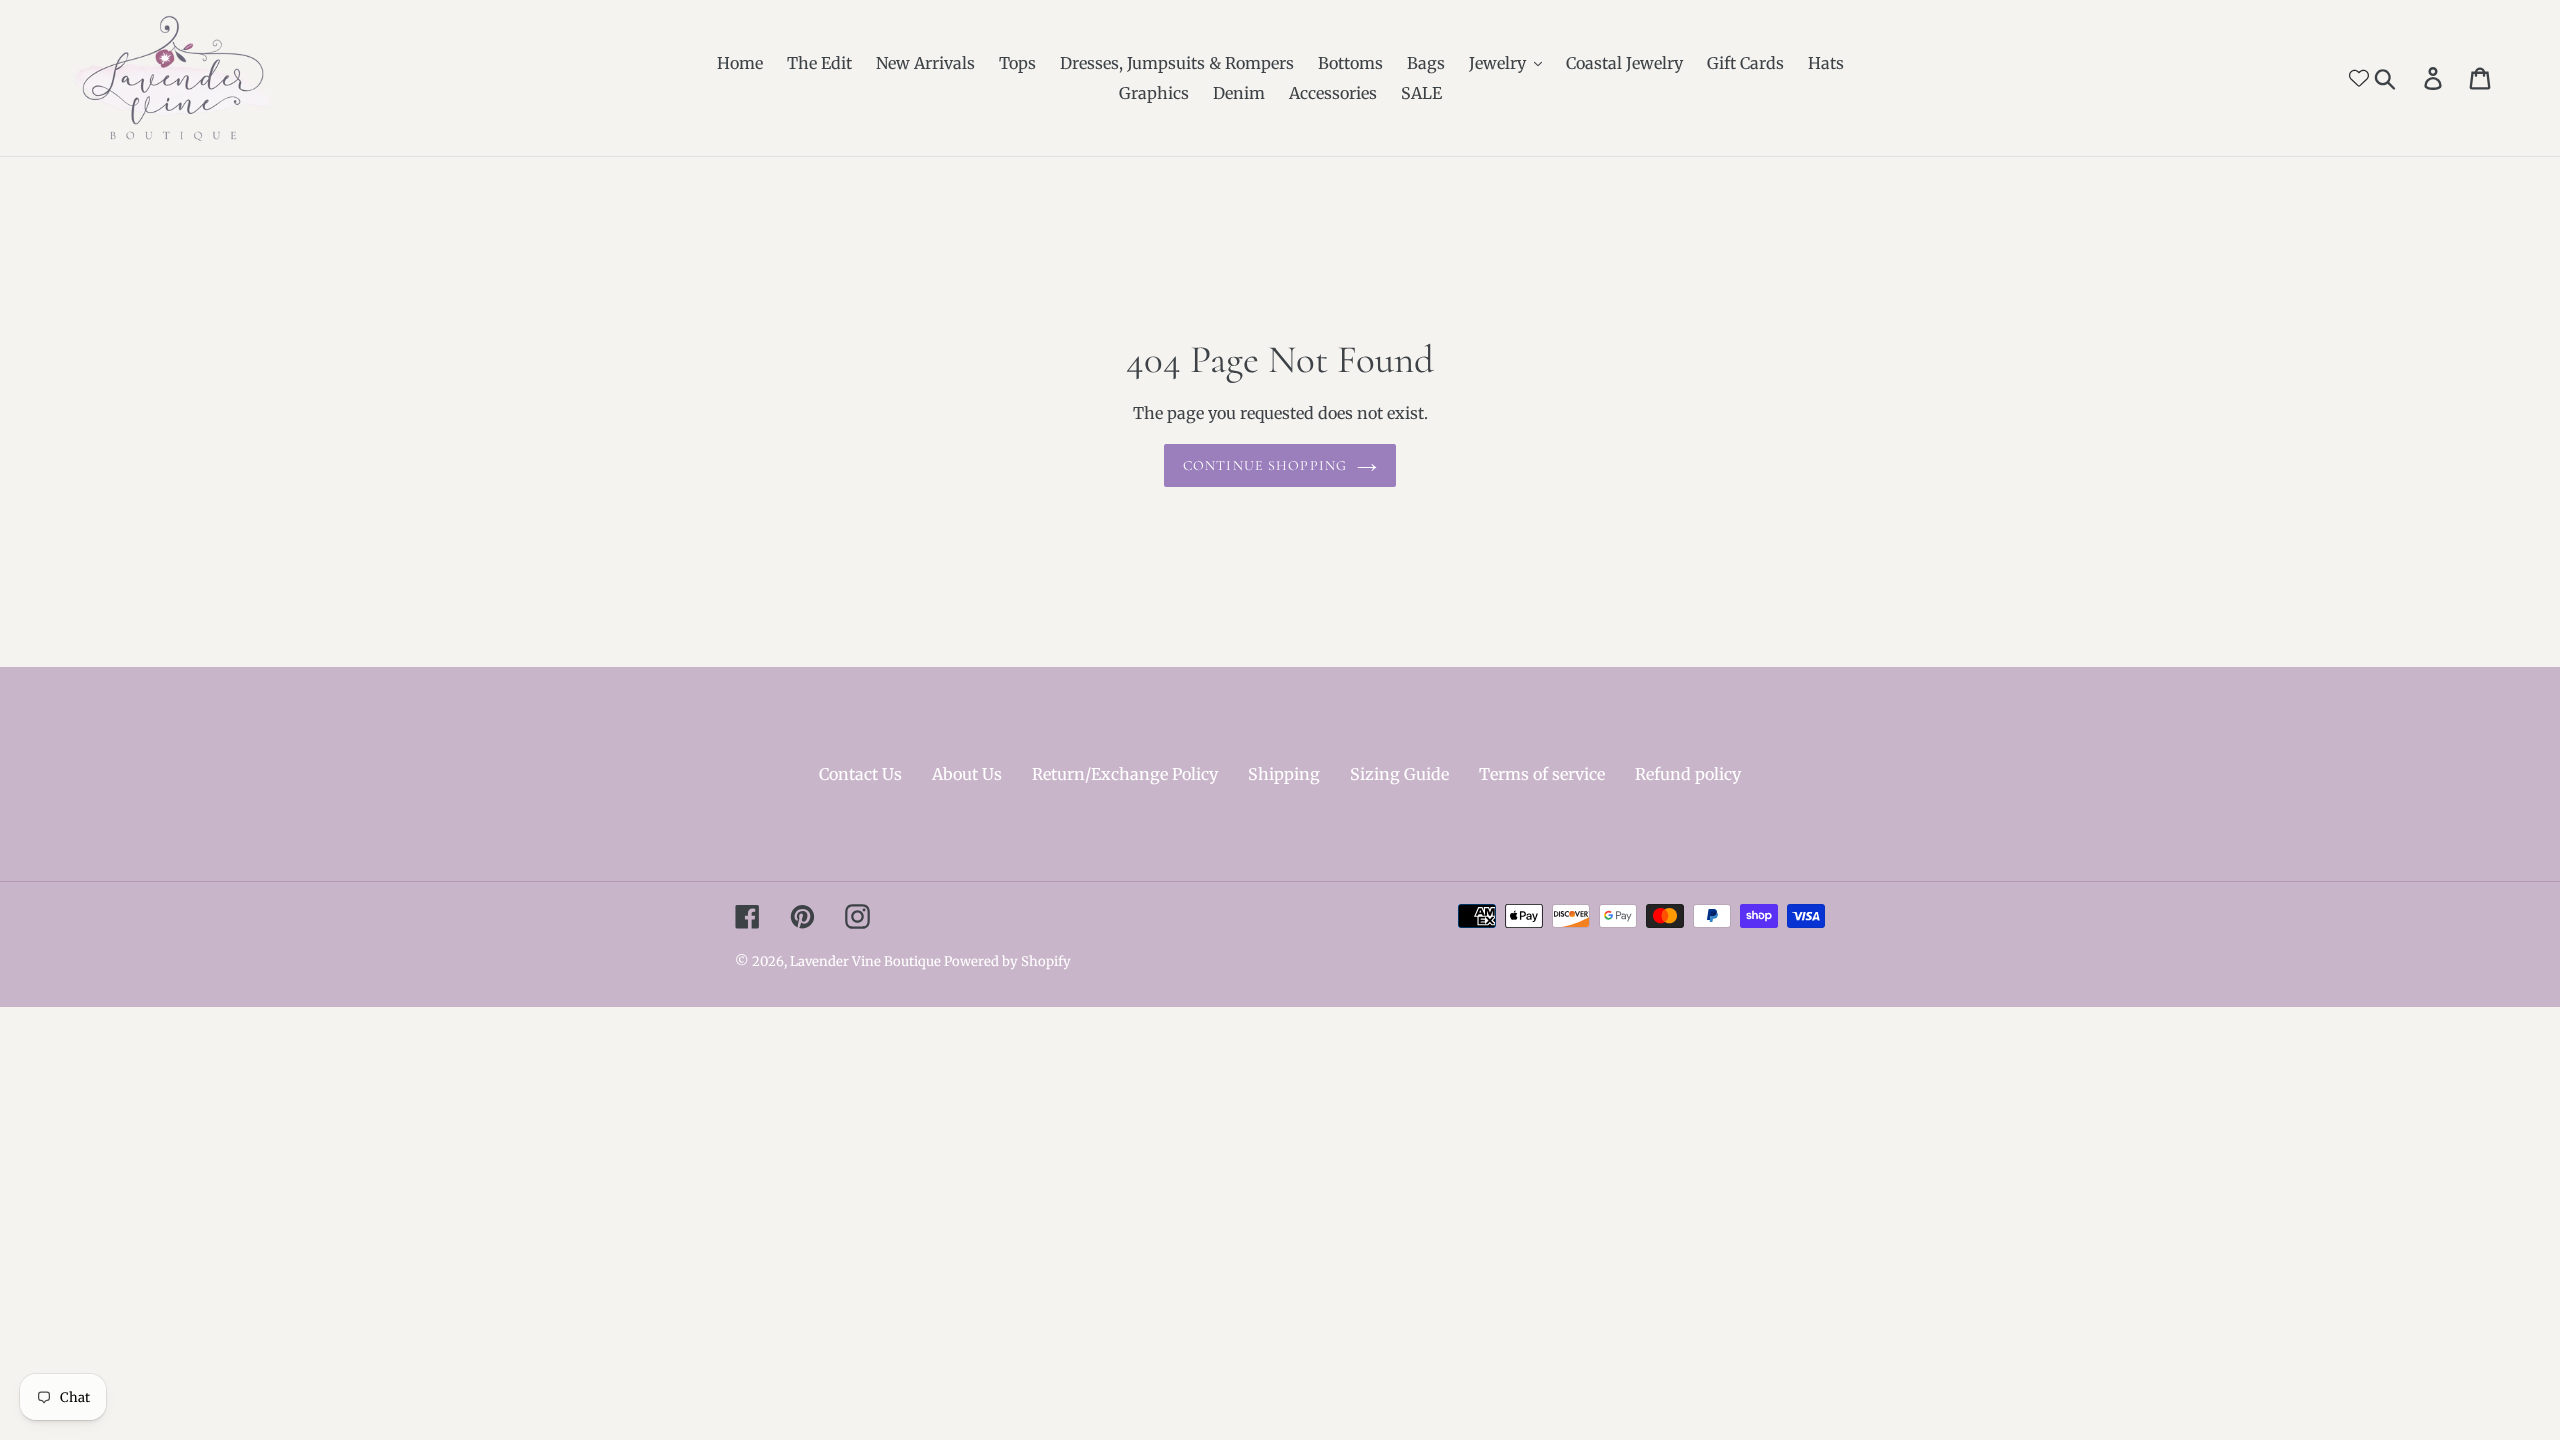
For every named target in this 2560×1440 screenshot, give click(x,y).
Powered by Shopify (1007, 961)
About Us (967, 774)
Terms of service (1542, 774)
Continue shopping (1265, 465)
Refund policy (1688, 774)
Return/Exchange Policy (1125, 774)
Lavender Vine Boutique (867, 961)
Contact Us (860, 774)
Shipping (1284, 774)
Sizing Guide (1399, 774)
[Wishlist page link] (2359, 78)
